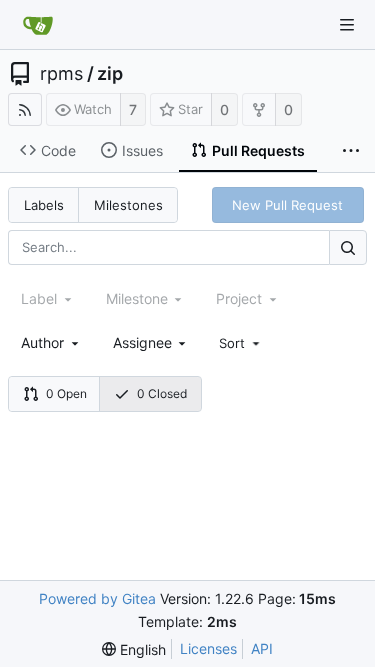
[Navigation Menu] (347, 25)
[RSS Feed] (25, 109)
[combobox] (51, 342)
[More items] (351, 151)
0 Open (66, 393)
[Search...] (348, 247)
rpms (61, 74)
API (262, 648)
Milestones (128, 205)
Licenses (208, 648)
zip (110, 74)
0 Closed (162, 393)
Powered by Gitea (97, 598)
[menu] (241, 343)
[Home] (38, 25)
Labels (44, 205)
